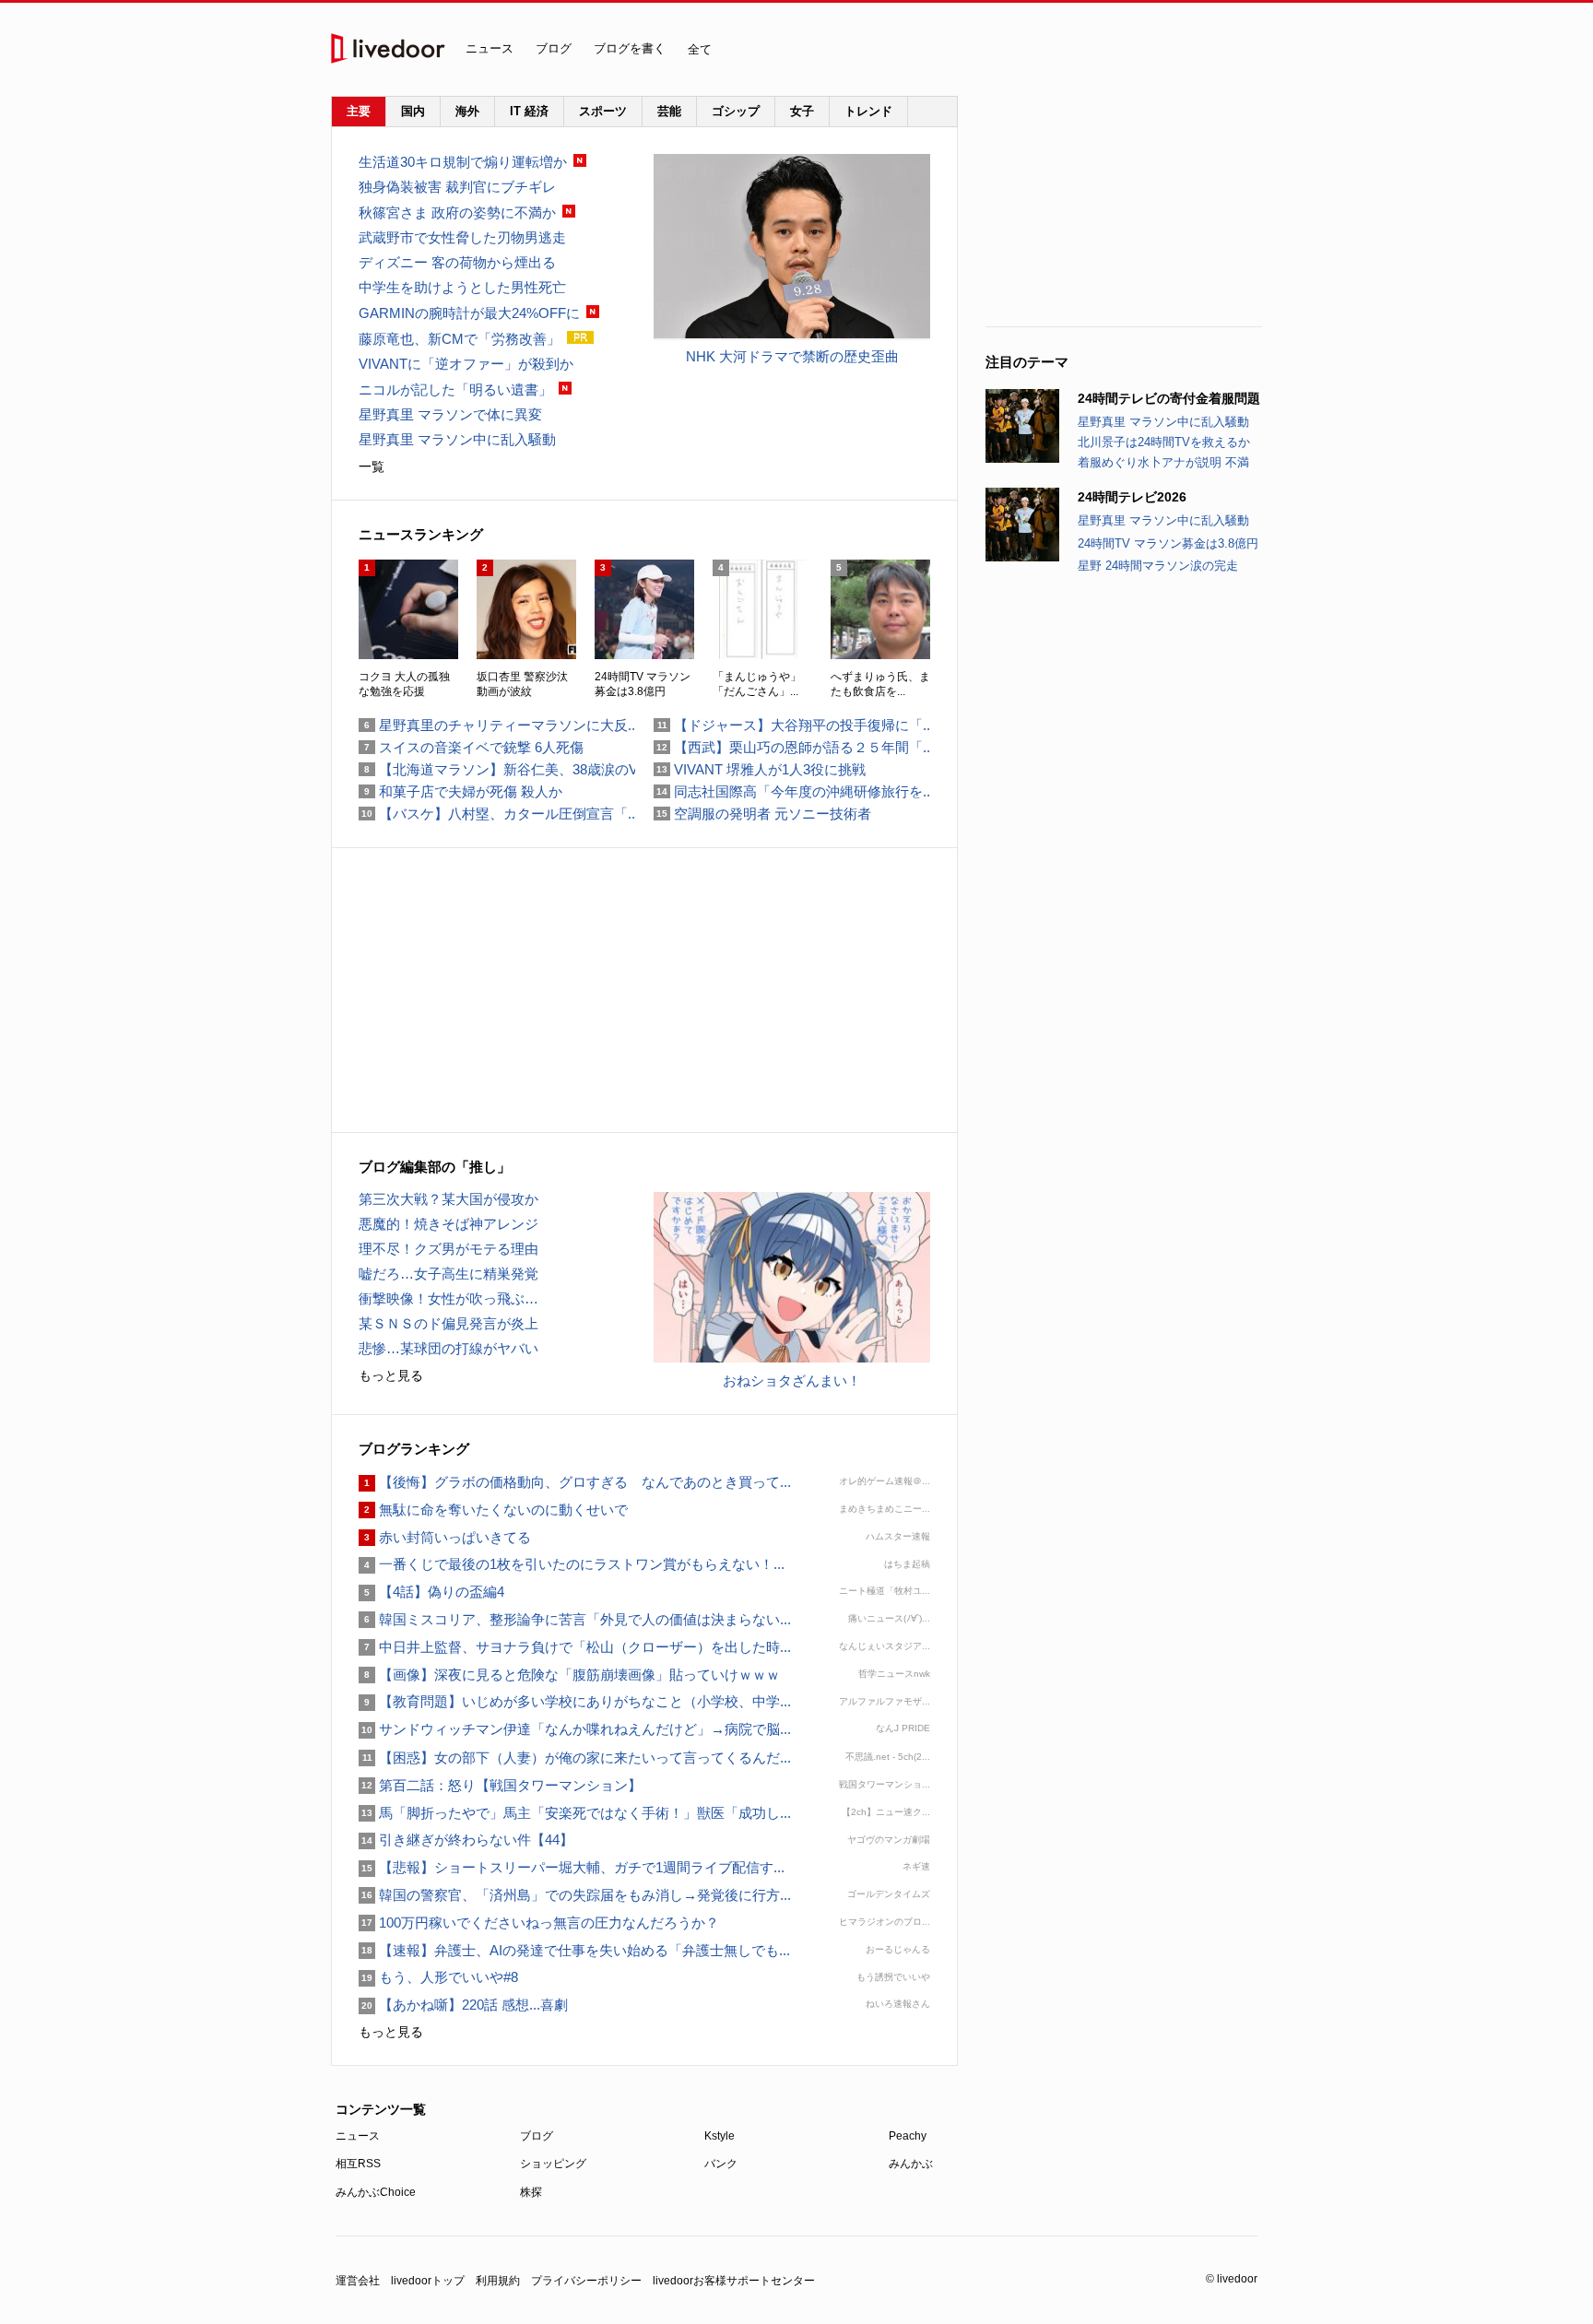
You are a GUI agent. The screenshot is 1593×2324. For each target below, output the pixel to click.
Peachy (908, 2136)
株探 (531, 2192)
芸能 (669, 111)
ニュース (490, 48)
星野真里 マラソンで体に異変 (450, 414)
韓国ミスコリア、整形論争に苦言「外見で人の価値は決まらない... (575, 1619)
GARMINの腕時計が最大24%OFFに (469, 313)
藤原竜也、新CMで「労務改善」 (460, 339)
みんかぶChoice (376, 2192)
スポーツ (603, 111)
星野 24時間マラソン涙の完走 (1158, 566)
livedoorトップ (428, 2281)
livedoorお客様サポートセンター (734, 2281)
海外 (467, 111)
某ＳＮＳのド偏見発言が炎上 (448, 1323)
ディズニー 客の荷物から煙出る (457, 262)
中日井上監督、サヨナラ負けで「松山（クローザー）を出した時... (575, 1647)
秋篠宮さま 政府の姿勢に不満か (457, 212)
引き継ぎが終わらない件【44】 (466, 1840)
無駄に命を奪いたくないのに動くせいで (493, 1510)
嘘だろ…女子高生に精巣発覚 (448, 1274)
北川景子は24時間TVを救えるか (1164, 442)
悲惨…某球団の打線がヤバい (448, 1348)
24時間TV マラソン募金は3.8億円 (1168, 543)
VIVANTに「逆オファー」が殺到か (466, 364)
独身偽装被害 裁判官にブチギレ (457, 187)
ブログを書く (630, 48)
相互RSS (358, 2164)
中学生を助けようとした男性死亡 (462, 287)
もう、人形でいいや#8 (438, 1977)
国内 (413, 111)
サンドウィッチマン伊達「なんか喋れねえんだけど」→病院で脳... (575, 1729)
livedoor (388, 48)
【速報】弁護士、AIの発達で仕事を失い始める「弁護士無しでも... (574, 1950)
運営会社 (358, 2281)
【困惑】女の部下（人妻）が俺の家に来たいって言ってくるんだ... (575, 1758)
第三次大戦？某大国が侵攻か (448, 1199)
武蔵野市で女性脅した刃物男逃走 (462, 237)
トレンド (868, 111)
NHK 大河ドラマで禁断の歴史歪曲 (792, 356)
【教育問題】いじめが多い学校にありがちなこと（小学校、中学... (575, 1701)
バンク (721, 2164)
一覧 (372, 466)
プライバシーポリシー (586, 2281)
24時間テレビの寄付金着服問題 (1169, 398)
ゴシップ (736, 111)
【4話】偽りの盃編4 (431, 1592)
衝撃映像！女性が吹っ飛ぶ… (448, 1298)
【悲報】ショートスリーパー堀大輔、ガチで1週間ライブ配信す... (572, 1867)
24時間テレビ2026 (1132, 497)
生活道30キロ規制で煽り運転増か (463, 162)
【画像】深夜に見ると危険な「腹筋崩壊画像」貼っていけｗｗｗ (569, 1675)
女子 (802, 111)
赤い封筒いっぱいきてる (445, 1537)
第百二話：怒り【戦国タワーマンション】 (500, 1785)
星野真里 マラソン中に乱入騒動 (1163, 422)
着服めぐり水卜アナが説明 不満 (1163, 462)
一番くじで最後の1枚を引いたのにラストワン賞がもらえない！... (572, 1564)
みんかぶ (911, 2164)
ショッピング (553, 2164)
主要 (359, 111)
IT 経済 (529, 111)
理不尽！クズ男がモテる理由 (448, 1249)
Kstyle (720, 2136)
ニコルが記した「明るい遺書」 (455, 389)
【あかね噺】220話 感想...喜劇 (463, 2005)
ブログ (554, 48)
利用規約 (498, 2281)
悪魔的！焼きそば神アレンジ (448, 1224)
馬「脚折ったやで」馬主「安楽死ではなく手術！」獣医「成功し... (575, 1813)
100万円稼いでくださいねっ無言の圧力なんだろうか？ (539, 1923)
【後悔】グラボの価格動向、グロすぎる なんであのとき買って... (575, 1482)
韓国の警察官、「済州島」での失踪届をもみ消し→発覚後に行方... (575, 1895)
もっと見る (391, 1375)
